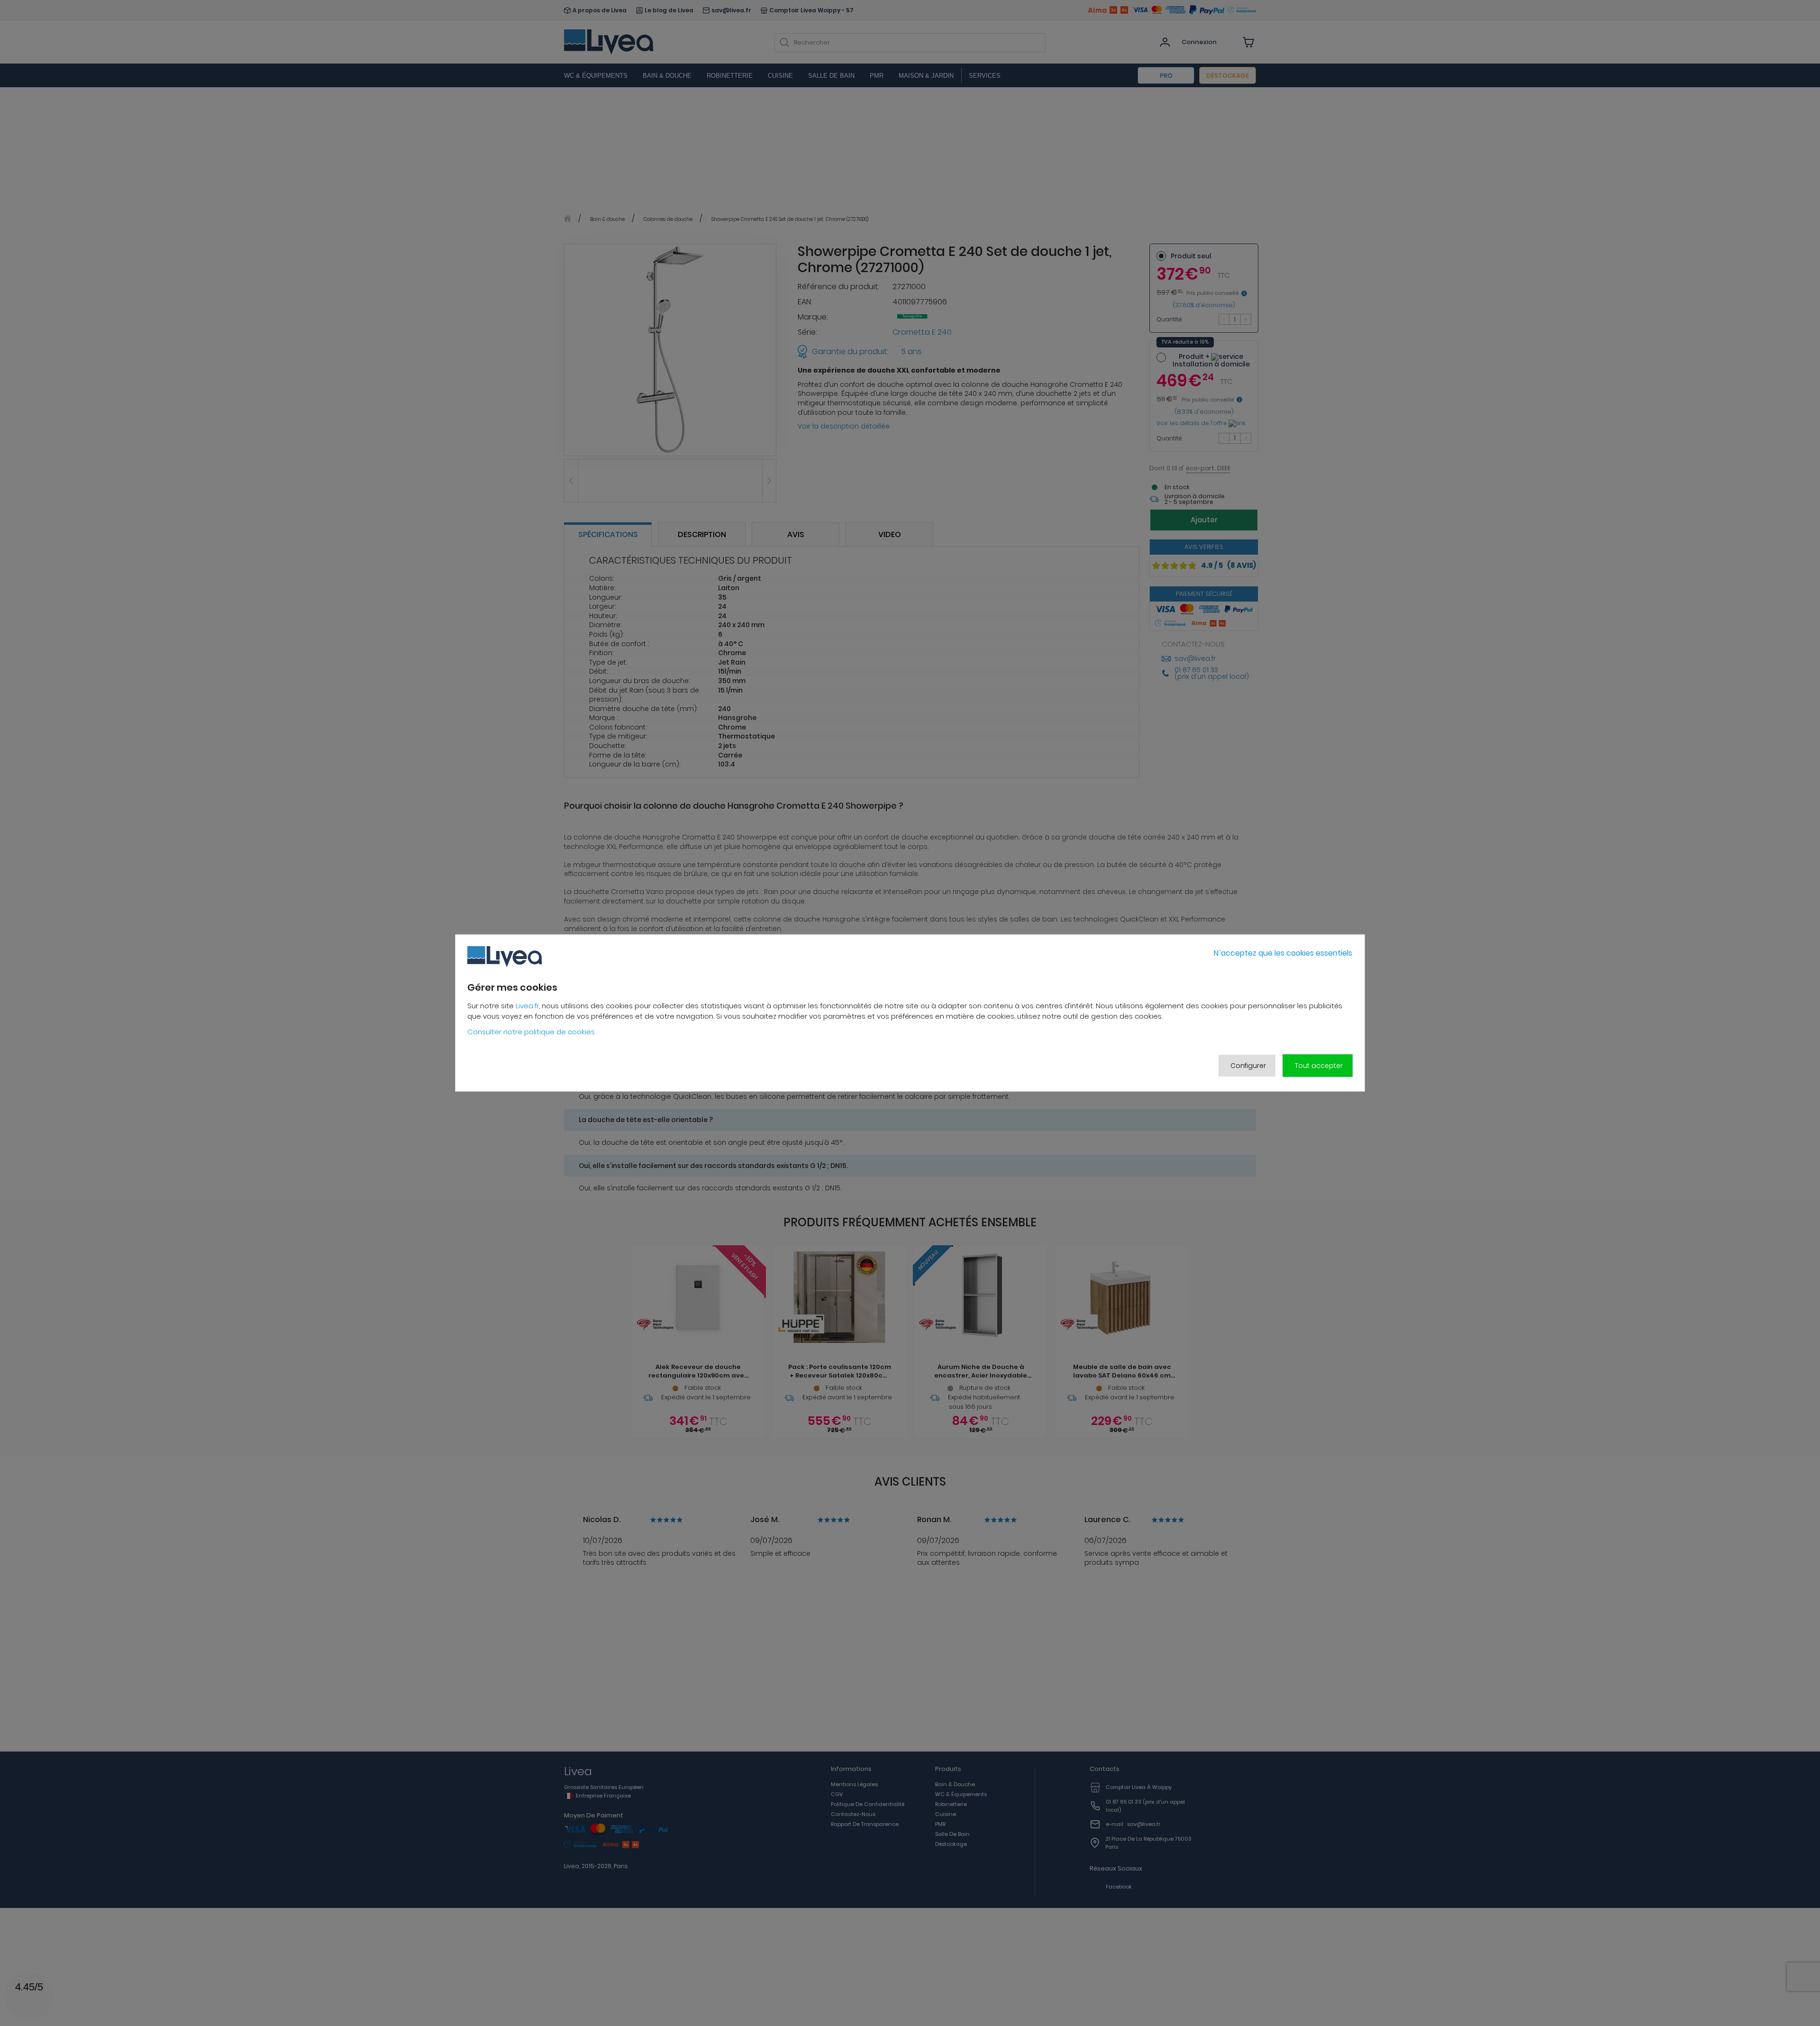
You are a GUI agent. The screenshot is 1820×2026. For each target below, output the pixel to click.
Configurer (1248, 1066)
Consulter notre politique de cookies (531, 1032)
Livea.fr (527, 1006)
